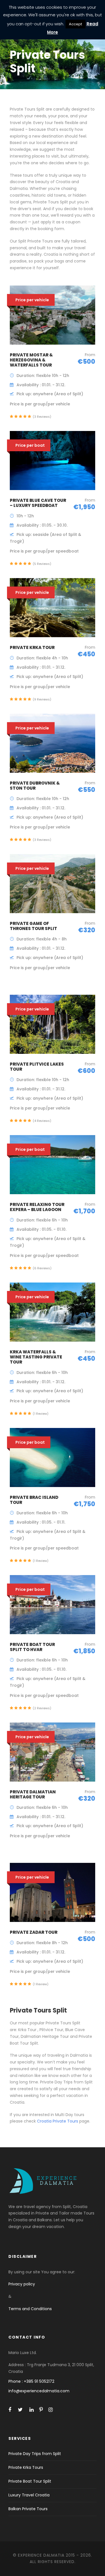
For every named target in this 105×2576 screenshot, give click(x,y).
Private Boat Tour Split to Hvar (32, 1647)
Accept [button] (75, 24)
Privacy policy (22, 2284)
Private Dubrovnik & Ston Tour (35, 786)
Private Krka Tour (32, 647)
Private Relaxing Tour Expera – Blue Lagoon (37, 1207)
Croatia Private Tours (58, 2121)
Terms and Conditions (30, 2309)
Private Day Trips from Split (35, 2454)
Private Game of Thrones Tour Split (33, 926)
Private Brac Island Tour (34, 1500)
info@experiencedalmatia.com (39, 2391)
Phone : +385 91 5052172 (31, 2381)
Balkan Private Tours (28, 2509)
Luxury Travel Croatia (29, 2495)
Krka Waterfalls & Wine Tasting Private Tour (36, 1357)
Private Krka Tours (26, 2467)
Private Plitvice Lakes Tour (37, 1067)
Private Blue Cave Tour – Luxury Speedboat (38, 503)
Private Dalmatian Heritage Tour (33, 1794)
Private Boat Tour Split (30, 2481)
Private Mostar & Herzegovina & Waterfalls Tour (31, 360)
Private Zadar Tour (34, 1932)
